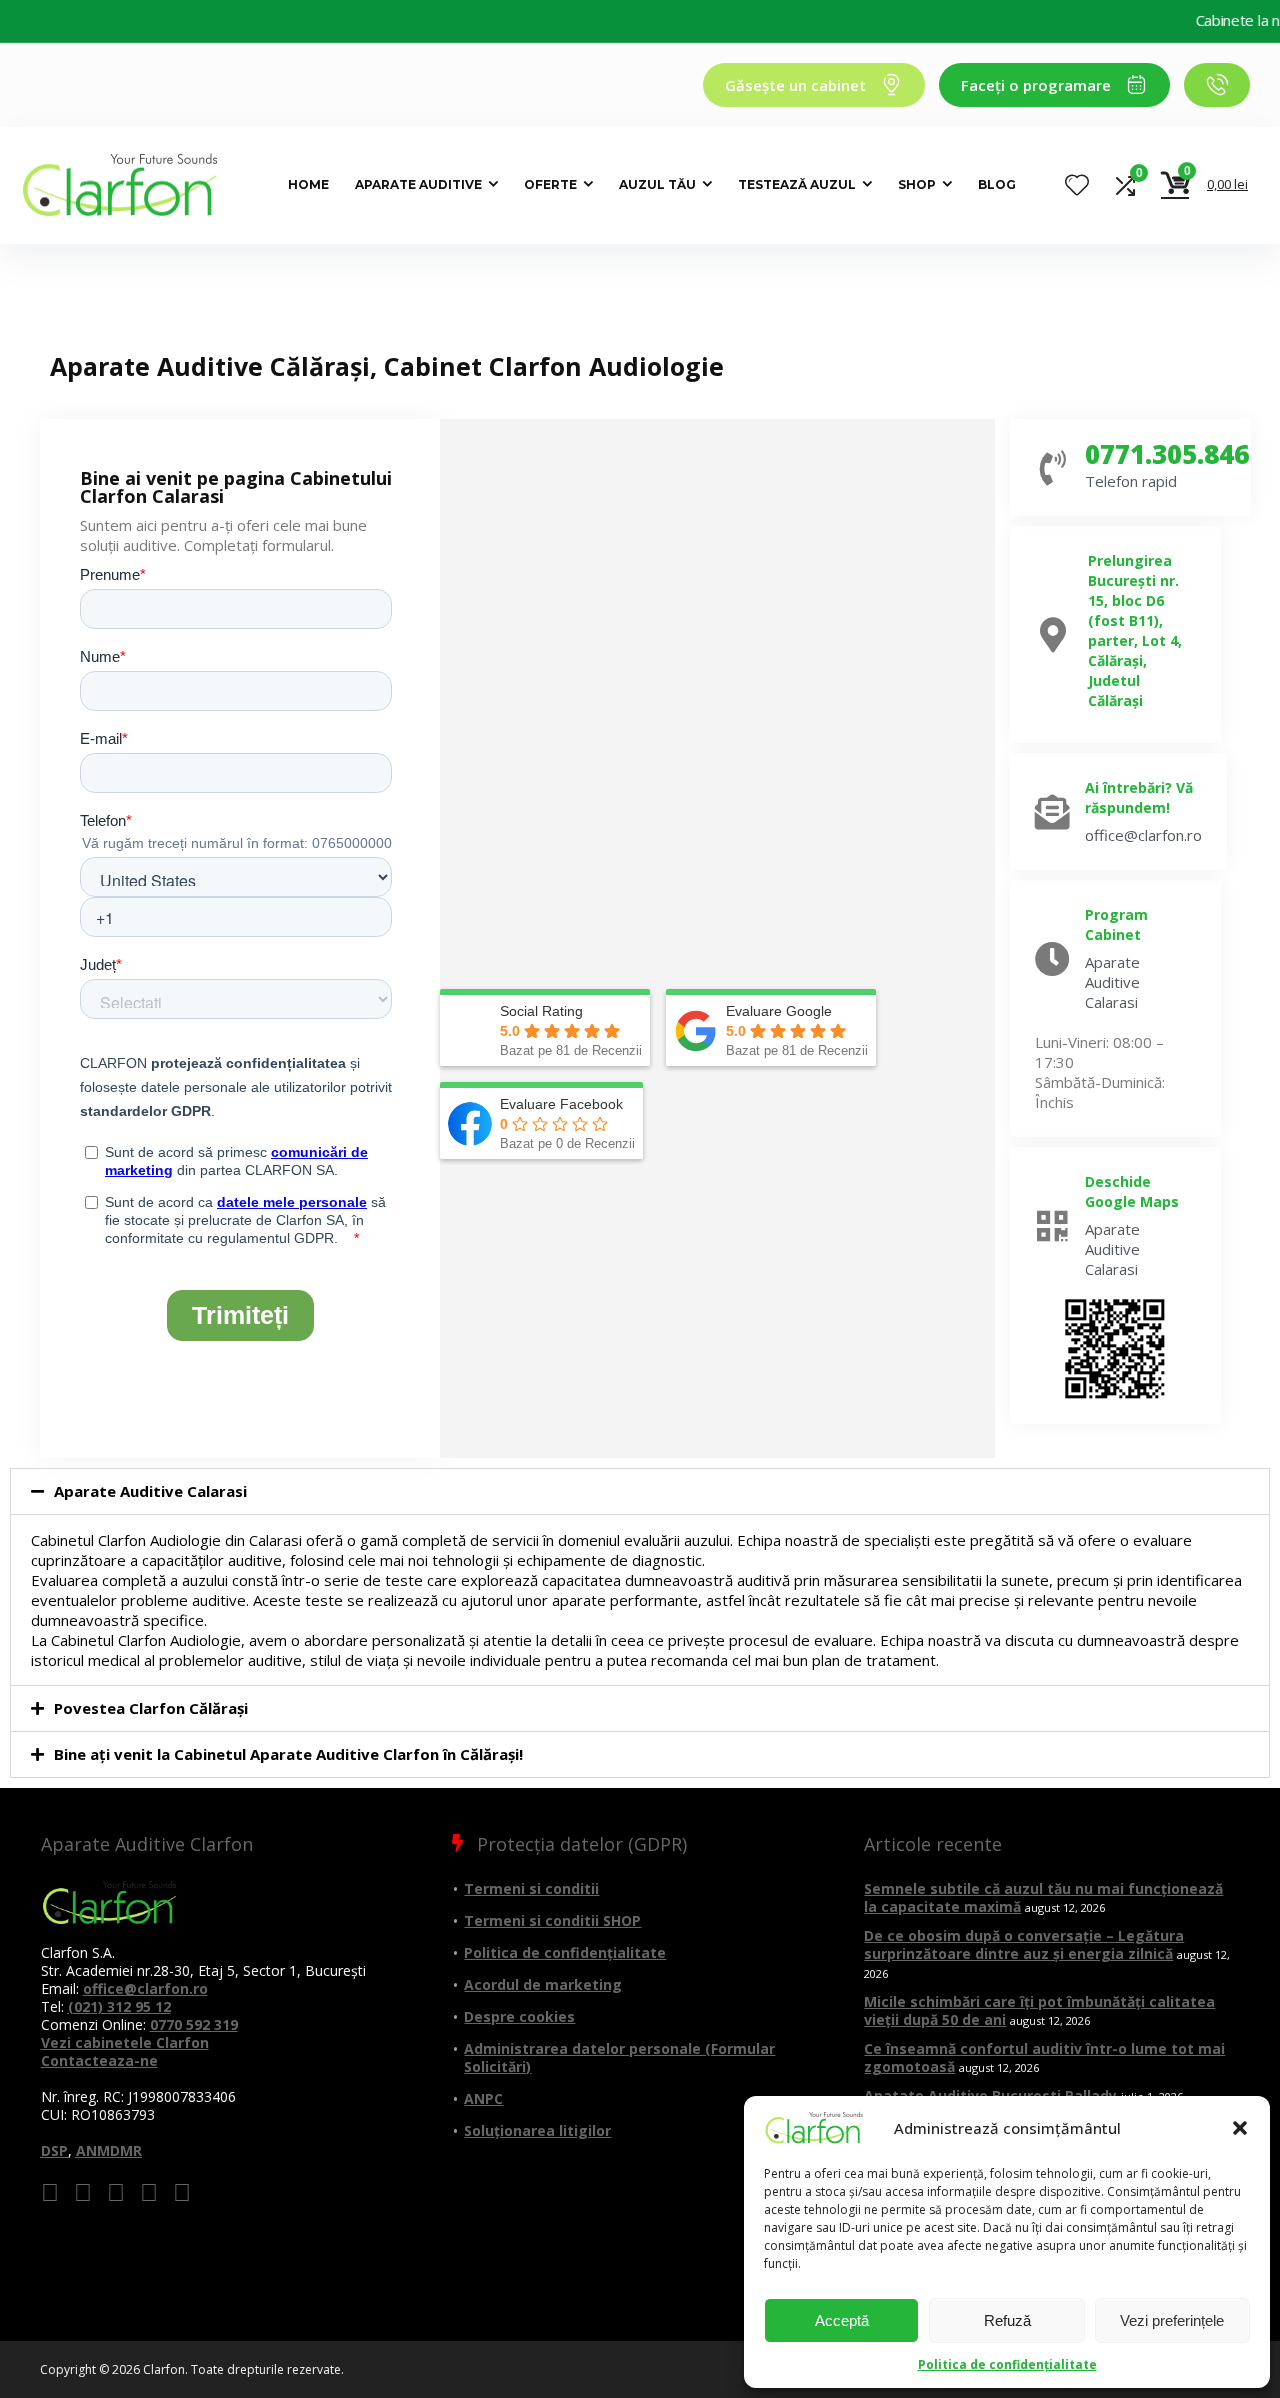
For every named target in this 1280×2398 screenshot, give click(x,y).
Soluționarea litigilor (537, 2130)
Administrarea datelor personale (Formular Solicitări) (619, 2057)
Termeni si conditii (531, 1888)
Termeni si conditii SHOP (552, 1920)
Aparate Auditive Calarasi (150, 1491)
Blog (997, 184)
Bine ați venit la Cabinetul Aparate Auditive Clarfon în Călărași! (288, 1754)
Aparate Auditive (418, 184)
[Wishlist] (1077, 185)
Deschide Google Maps (1132, 1191)
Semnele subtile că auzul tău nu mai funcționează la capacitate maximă (1043, 1897)
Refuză (1007, 2320)
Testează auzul (797, 184)
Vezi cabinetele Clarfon (125, 2042)
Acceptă (842, 2320)
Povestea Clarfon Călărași (151, 1708)
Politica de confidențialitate (1007, 2364)
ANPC (483, 2098)
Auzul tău (657, 184)
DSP (54, 2150)
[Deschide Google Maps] (1052, 1225)
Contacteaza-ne (99, 2060)
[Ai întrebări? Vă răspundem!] (1052, 811)
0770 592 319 (194, 2024)
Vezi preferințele (1172, 2320)
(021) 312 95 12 (119, 2006)
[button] (1240, 2128)
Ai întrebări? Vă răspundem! (1139, 797)
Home (308, 184)
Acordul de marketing (543, 1984)
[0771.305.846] (1052, 467)
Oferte (550, 184)
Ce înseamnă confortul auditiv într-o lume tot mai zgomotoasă (1044, 2057)
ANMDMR (109, 2150)
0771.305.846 (1167, 454)
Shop (917, 184)
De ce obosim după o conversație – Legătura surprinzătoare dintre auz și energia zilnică (1024, 1944)
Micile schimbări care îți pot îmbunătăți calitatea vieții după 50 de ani (1039, 2010)
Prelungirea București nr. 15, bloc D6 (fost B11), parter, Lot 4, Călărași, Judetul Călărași (1135, 630)
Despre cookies (519, 2016)
